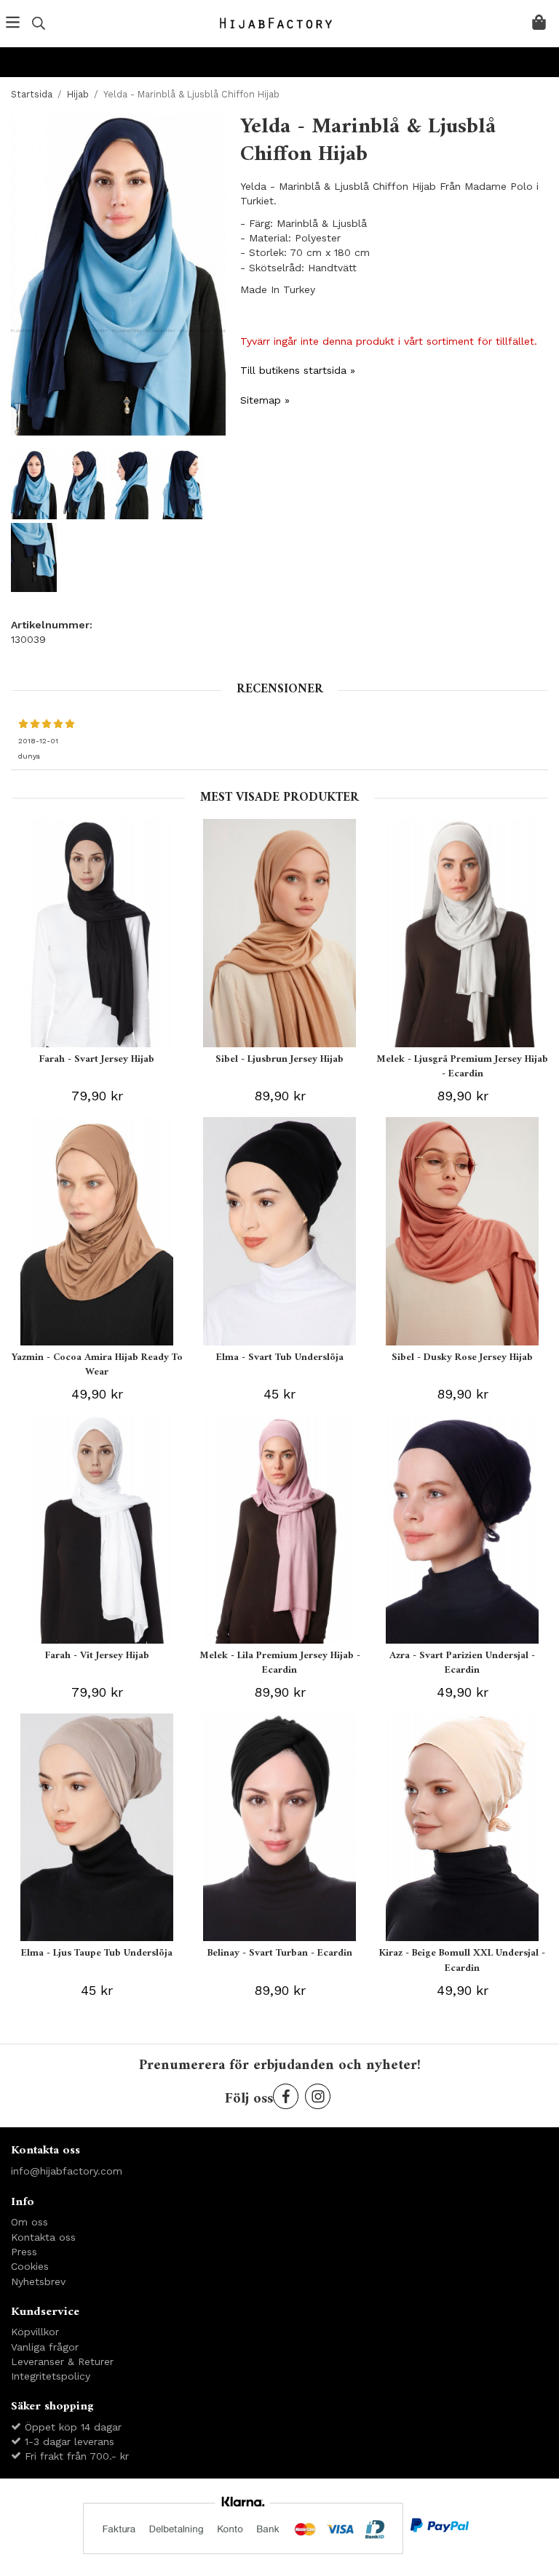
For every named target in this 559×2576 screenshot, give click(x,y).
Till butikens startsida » (298, 370)
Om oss (29, 2222)
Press (24, 2252)
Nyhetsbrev (38, 2281)
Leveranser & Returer (62, 2361)
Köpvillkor (35, 2332)
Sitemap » (265, 400)
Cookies (30, 2266)
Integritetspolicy (51, 2376)
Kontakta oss (43, 2237)
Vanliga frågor (45, 2347)
